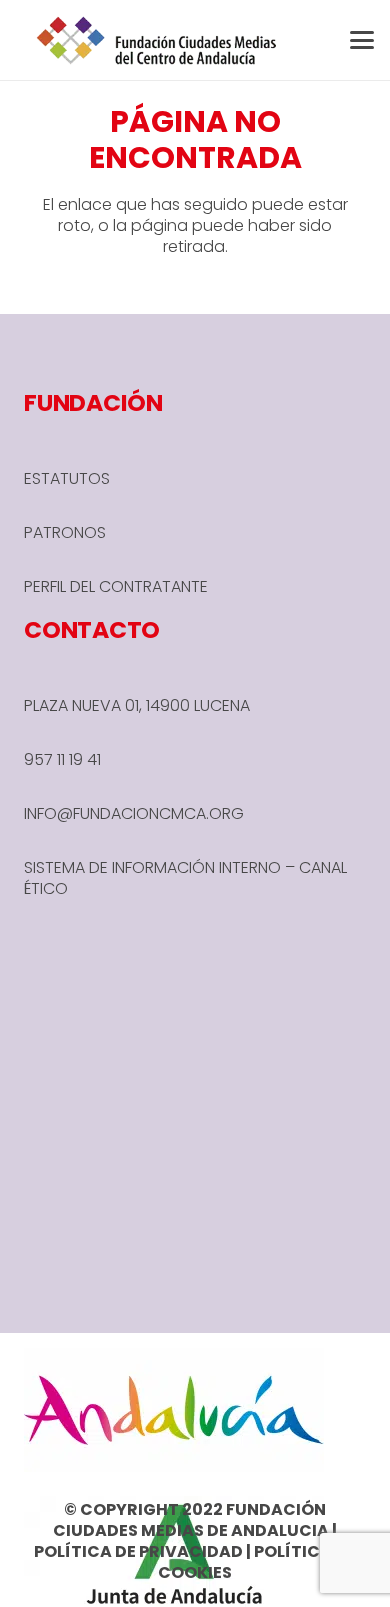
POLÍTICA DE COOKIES (257, 1562)
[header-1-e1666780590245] (157, 40)
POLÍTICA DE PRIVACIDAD (138, 1551)
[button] (362, 40)
